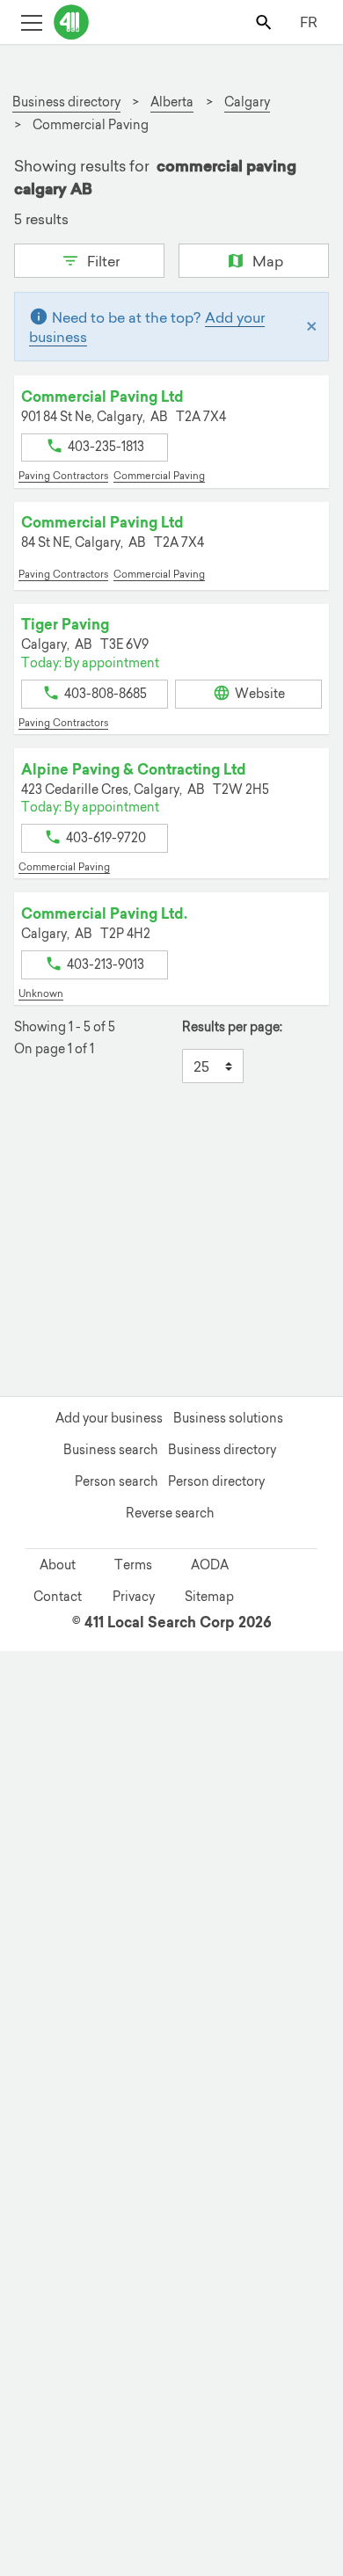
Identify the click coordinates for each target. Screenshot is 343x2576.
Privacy (134, 1597)
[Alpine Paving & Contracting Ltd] (29, 2419)
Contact (58, 1597)
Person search (116, 1481)
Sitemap (209, 1597)
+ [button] (38, 1156)
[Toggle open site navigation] (31, 22)
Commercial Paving (159, 476)
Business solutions (228, 1418)
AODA (210, 1565)
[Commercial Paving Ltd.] (107, 2247)
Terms (133, 1565)
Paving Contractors (63, 476)
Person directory (216, 1481)
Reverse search (170, 1513)
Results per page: (232, 1027)
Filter (102, 261)
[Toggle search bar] (265, 22)
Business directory (222, 1450)
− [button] (38, 1182)
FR (309, 22)
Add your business (109, 1418)
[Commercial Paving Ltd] (321, 2229)
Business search (110, 1450)
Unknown (41, 993)
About (58, 1565)
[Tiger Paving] (33, 2303)
